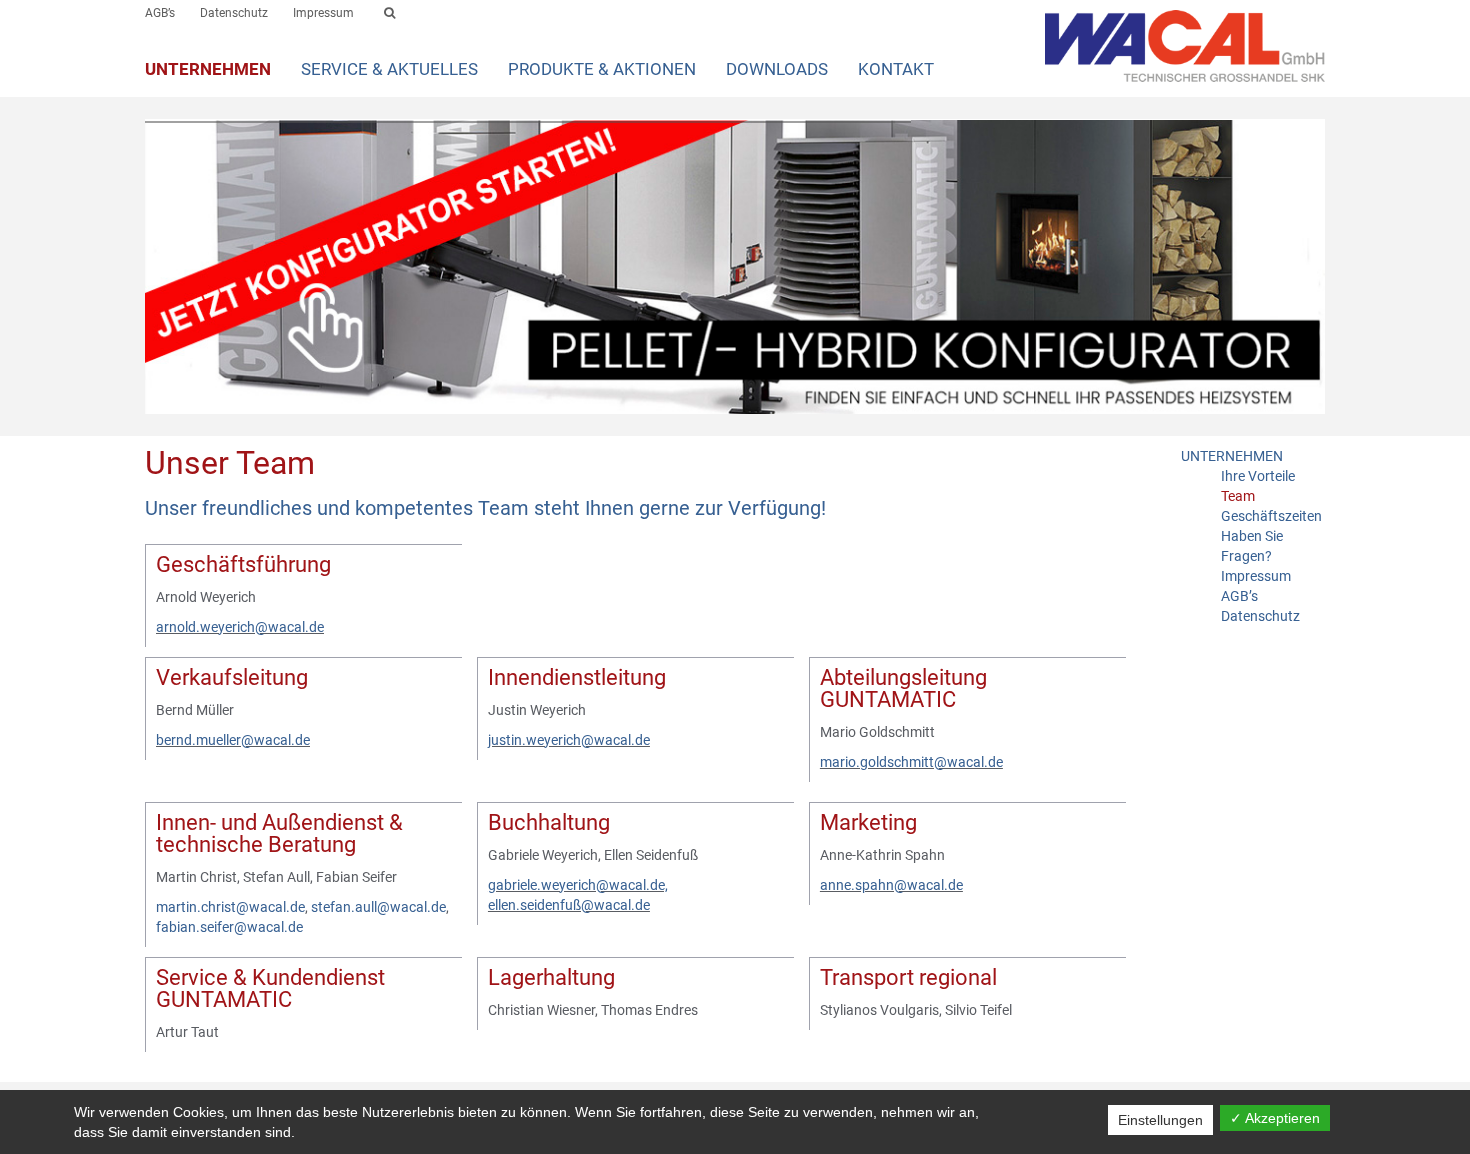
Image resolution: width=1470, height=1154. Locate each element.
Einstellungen (1160, 1120)
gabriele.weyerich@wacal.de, (578, 885)
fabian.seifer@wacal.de (229, 927)
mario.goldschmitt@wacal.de (911, 762)
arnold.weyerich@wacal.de (240, 627)
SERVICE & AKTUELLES (389, 69)
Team (1238, 496)
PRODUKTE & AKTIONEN (602, 69)
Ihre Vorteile (1258, 476)
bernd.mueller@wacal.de (233, 740)
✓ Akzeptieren (1275, 1118)
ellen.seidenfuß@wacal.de (569, 905)
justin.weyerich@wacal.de (569, 740)
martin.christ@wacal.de (230, 907)
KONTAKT (896, 69)
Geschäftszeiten (1271, 516)
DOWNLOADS (777, 69)
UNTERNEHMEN (208, 69)
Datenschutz (234, 13)
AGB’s (160, 13)
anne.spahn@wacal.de (891, 885)
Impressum (323, 13)
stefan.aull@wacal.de (378, 907)
